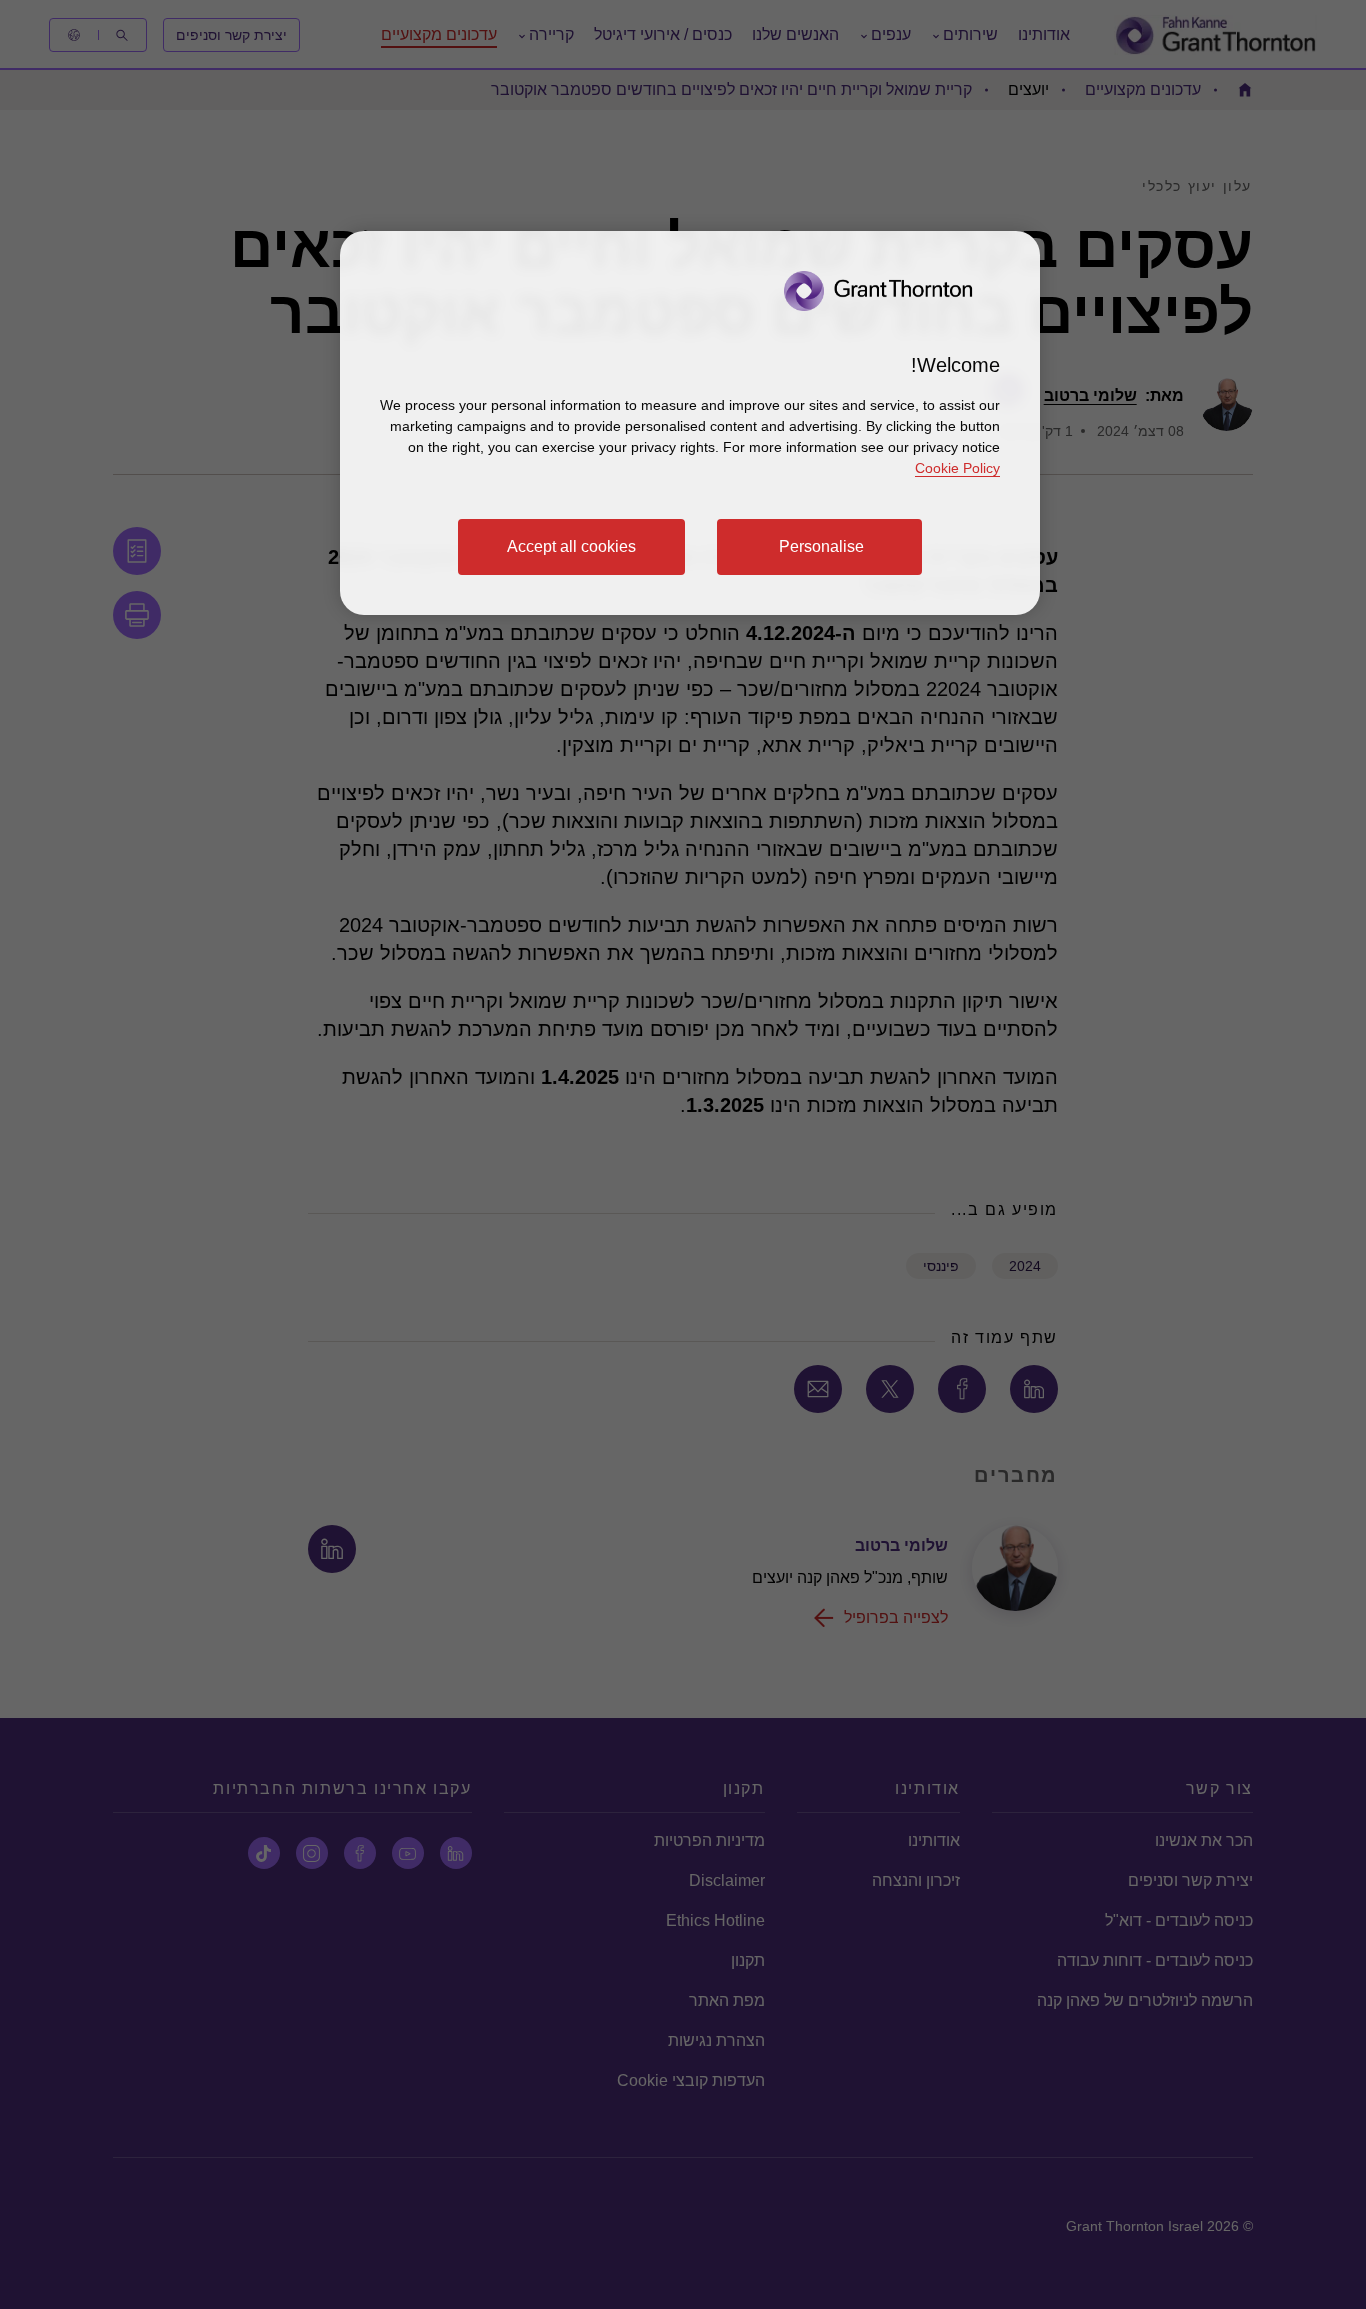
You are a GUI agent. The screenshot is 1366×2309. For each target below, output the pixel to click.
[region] (690, 423)
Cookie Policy (957, 468)
